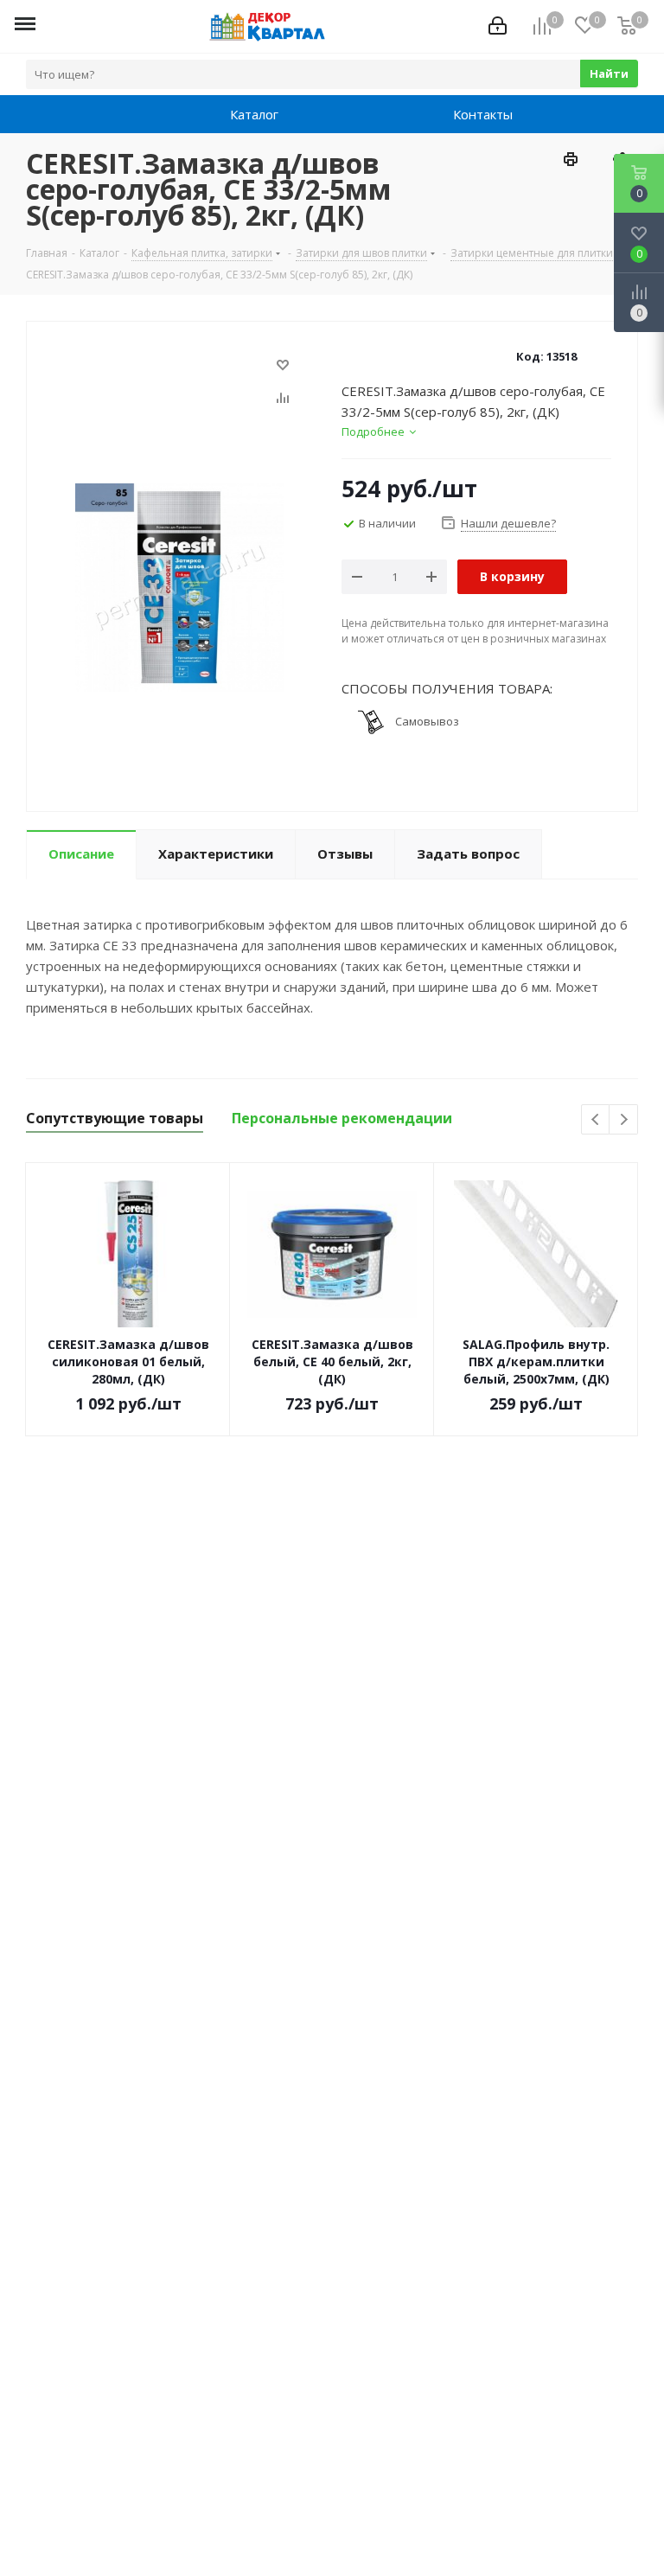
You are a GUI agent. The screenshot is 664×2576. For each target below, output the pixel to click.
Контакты (460, 114)
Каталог (236, 114)
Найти (609, 74)
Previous (596, 1120)
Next (624, 1120)
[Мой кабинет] (498, 26)
